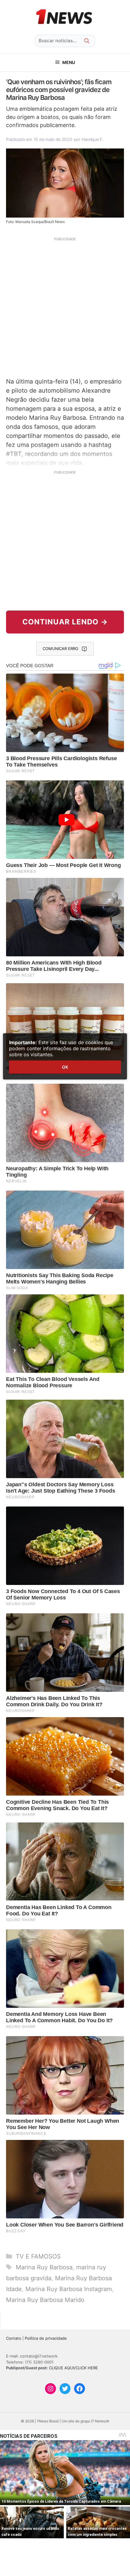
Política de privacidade (46, 2338)
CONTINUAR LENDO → (65, 622)
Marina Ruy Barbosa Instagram (69, 2289)
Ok (65, 1067)
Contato (14, 2338)
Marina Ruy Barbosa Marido (45, 2300)
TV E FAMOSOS (38, 2256)
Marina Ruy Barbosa (44, 2267)
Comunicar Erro (60, 649)
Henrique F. (93, 139)
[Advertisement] (65, 307)
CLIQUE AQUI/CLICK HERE (73, 2368)
